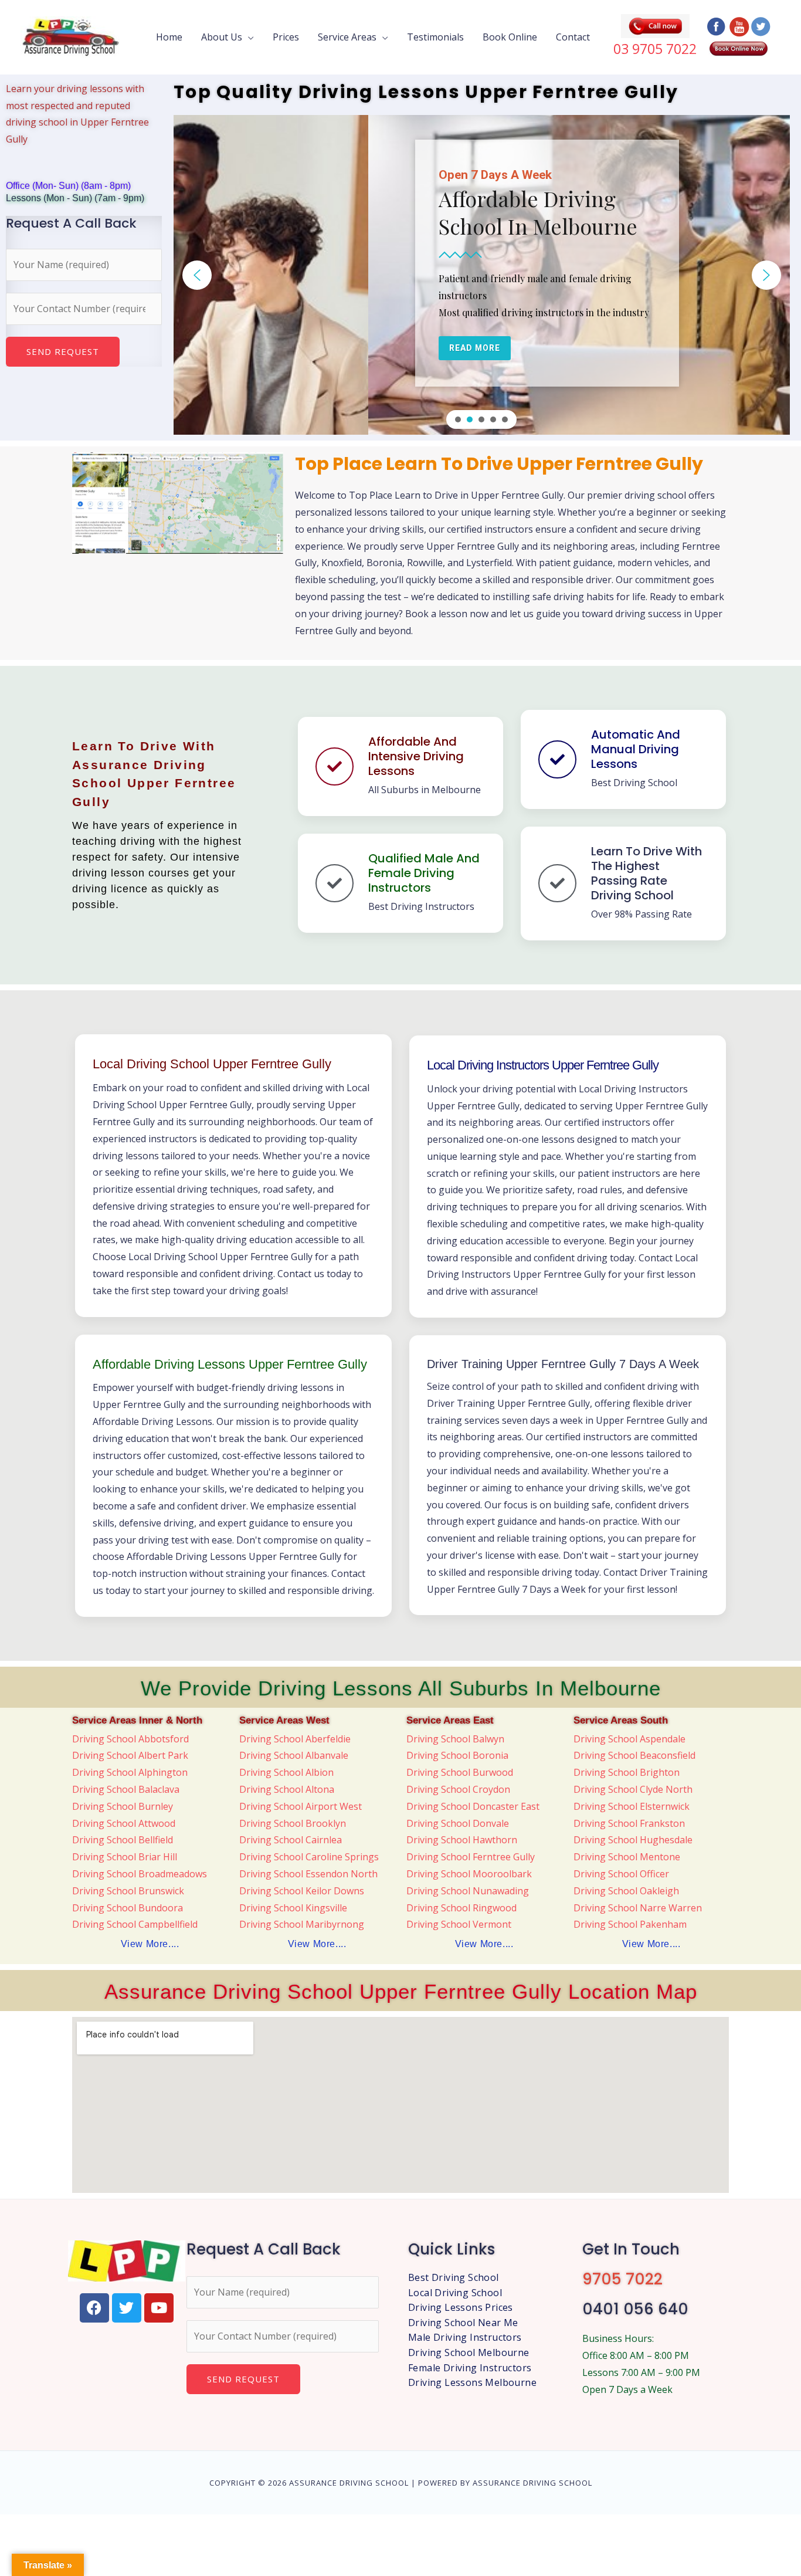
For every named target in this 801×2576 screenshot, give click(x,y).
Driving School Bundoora (128, 1908)
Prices (286, 37)
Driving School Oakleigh (626, 1891)
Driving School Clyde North (633, 1789)
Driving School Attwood (124, 1823)
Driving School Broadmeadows (140, 1874)
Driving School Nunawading (468, 1891)
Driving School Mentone (627, 1857)
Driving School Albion (286, 1772)
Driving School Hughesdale (633, 1840)
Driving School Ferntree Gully (471, 1857)
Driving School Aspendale (629, 1739)
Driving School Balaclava (126, 1789)
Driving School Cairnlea (291, 1840)
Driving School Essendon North (308, 1874)
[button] (197, 275)
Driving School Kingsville (293, 1908)
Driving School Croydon (458, 1789)
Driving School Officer (621, 1874)
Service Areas (347, 37)
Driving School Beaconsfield (634, 1755)
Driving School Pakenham (630, 1924)
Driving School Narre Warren (638, 1908)
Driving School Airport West (301, 1806)
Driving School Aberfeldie (295, 1739)
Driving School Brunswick (128, 1891)
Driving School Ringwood (461, 1908)
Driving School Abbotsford (130, 1739)
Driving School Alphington (130, 1772)
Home (169, 37)
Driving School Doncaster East (473, 1806)
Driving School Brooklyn (293, 1823)
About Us (222, 37)
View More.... (150, 1944)
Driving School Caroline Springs (309, 1857)
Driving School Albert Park (130, 1755)
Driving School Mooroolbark (469, 1874)
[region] (482, 275)
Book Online (510, 37)
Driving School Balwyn (455, 1739)
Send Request (63, 351)
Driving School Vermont (459, 1924)
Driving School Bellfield (123, 1840)
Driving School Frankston (629, 1823)
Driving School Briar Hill (125, 1857)
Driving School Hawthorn (462, 1840)
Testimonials (435, 37)
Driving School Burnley (123, 1806)
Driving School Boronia (457, 1755)
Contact (573, 37)
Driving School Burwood (460, 1772)
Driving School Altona (287, 1789)
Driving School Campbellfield (135, 1924)
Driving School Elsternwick (632, 1806)
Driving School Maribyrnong (302, 1924)
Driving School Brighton (627, 1772)
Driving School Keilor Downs (302, 1891)
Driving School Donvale (458, 1823)
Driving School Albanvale (294, 1755)
